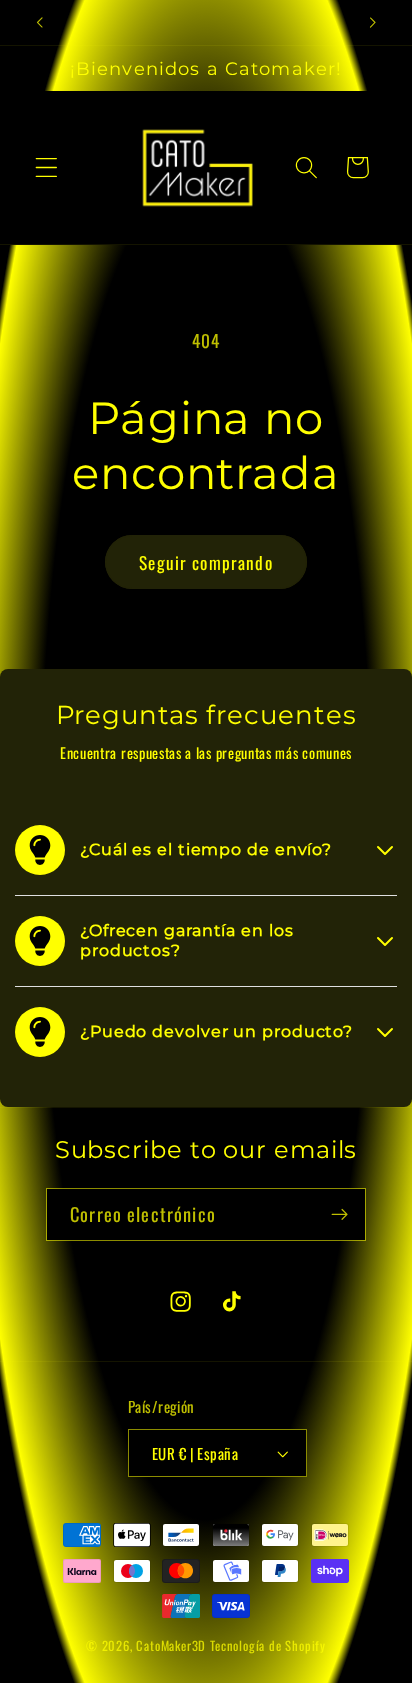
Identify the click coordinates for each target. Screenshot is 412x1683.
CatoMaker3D (171, 1645)
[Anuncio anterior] (39, 23)
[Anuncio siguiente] (373, 23)
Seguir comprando (205, 562)
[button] (46, 167)
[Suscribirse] (339, 1215)
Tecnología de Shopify (268, 1645)
